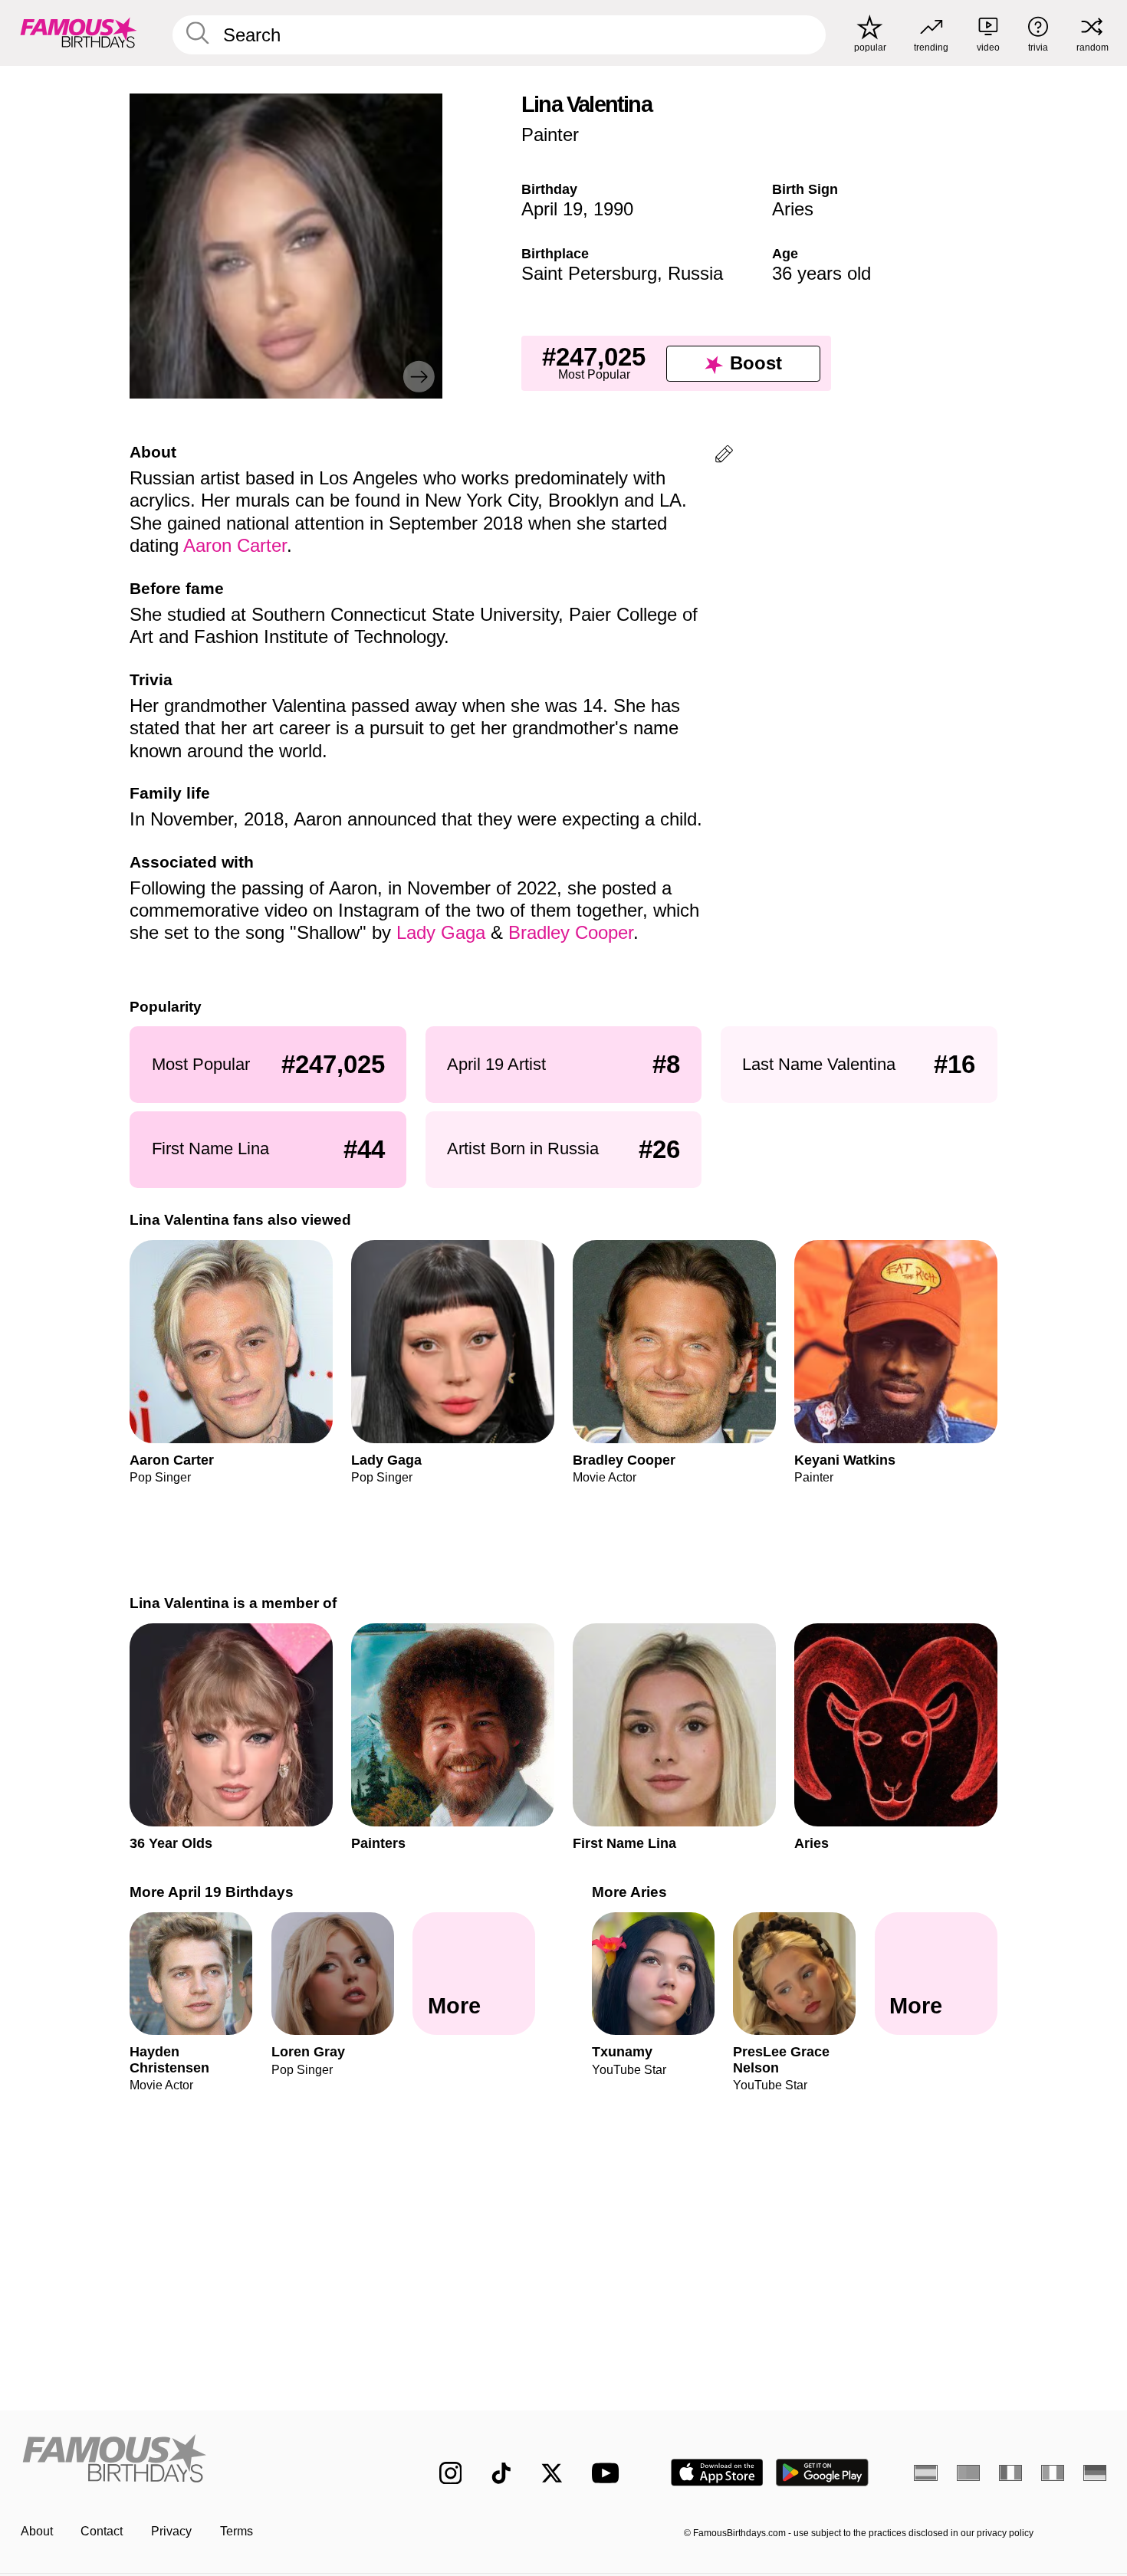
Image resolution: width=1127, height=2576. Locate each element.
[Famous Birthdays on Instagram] (451, 2473)
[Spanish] (926, 2473)
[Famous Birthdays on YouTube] (609, 2473)
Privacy (171, 2531)
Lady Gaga (441, 932)
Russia (695, 273)
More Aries (629, 1892)
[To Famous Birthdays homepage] (79, 33)
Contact (102, 2531)
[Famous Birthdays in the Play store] (822, 2473)
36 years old (821, 273)
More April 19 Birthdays (212, 1892)
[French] (1011, 2473)
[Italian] (1053, 2473)
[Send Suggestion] (724, 456)
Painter (550, 135)
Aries (793, 209)
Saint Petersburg (589, 273)
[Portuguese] (969, 2473)
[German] (1095, 2473)
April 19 (552, 209)
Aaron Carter (235, 545)
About (37, 2531)
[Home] (198, 2460)
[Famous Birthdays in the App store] (717, 2473)
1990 (613, 209)
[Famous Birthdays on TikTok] (501, 2473)
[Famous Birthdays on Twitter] (552, 2473)
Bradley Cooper (571, 932)
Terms (237, 2531)
